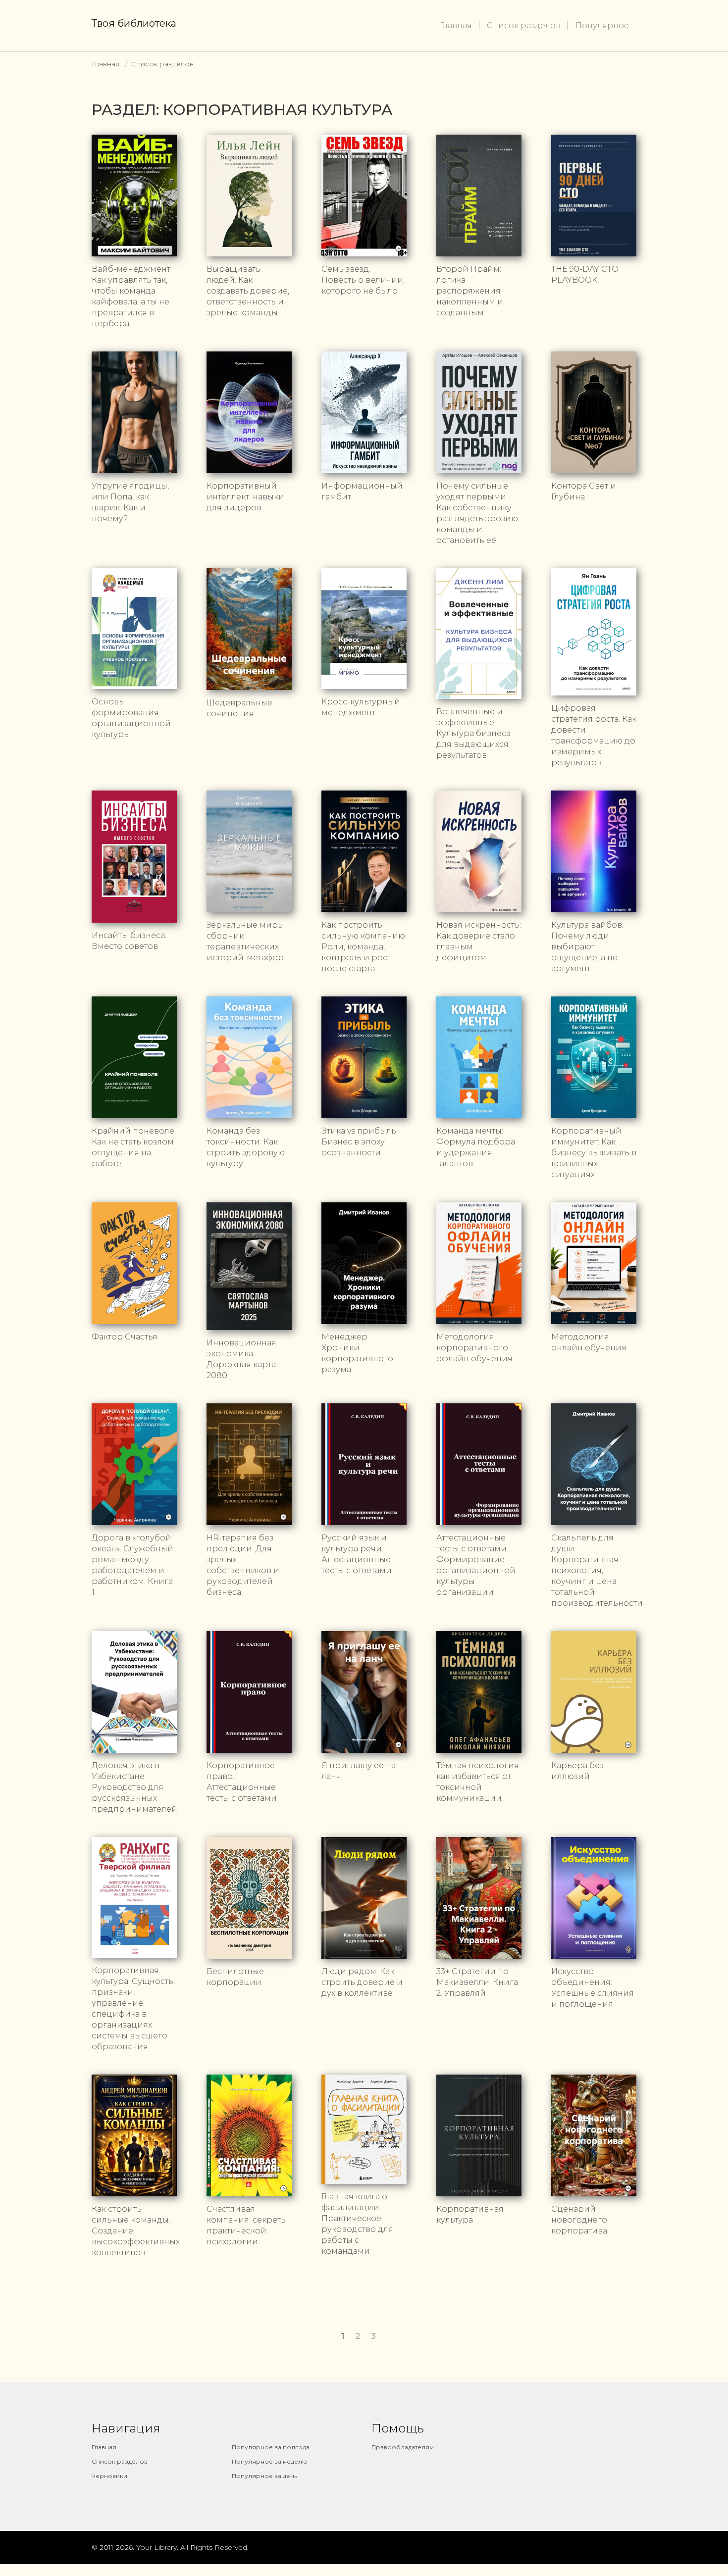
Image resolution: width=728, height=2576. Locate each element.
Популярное (602, 25)
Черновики (109, 2476)
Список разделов (524, 25)
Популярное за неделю (270, 2461)
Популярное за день (264, 2476)
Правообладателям (403, 2447)
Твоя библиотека (134, 23)
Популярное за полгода (271, 2447)
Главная (456, 25)
